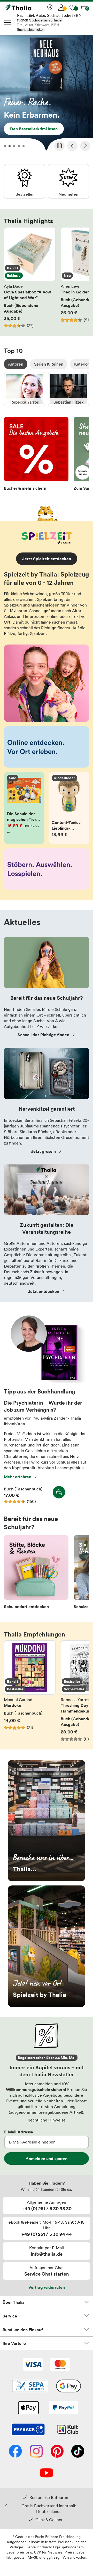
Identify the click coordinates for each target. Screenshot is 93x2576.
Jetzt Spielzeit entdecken (47, 559)
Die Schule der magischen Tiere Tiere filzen (24, 808)
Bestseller (25, 181)
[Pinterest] (57, 2452)
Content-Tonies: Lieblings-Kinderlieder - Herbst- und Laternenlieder (69, 808)
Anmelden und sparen (47, 2158)
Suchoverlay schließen (46, 20)
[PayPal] (63, 2408)
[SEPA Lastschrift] (30, 2386)
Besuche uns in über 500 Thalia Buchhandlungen (47, 1821)
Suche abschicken (31, 30)
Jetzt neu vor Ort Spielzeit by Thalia (47, 1946)
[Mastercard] (60, 2365)
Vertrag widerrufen (47, 2287)
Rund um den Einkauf (23, 2330)
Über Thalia (14, 2302)
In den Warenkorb (59, 1492)
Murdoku (30, 1691)
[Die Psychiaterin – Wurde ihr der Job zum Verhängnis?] (47, 1382)
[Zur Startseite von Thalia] (30, 7)
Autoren (16, 364)
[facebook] (15, 2452)
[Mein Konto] (61, 7)
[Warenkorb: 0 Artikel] (84, 7)
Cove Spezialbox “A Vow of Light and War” (30, 278)
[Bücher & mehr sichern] (36, 455)
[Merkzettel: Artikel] (73, 7)
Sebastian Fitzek (68, 389)
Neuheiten (68, 181)
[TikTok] (78, 2452)
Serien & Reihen (49, 364)
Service (10, 2316)
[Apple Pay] (28, 2408)
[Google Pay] (68, 2386)
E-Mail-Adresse (19, 2132)
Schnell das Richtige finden (43, 1035)
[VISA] (33, 2365)
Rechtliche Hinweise (47, 2120)
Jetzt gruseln (43, 1151)
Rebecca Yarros (25, 389)
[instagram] (36, 2452)
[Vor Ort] (50, 7)
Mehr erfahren (18, 1477)
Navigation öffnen (8, 22)
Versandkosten (74, 2557)
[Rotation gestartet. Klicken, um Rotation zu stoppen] (59, 146)
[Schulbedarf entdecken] (36, 1574)
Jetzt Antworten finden (47, 94)
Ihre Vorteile (14, 2343)
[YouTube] (47, 2473)
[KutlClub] (68, 2430)
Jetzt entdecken (44, 1291)
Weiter (85, 146)
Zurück (72, 146)
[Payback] (28, 2430)
